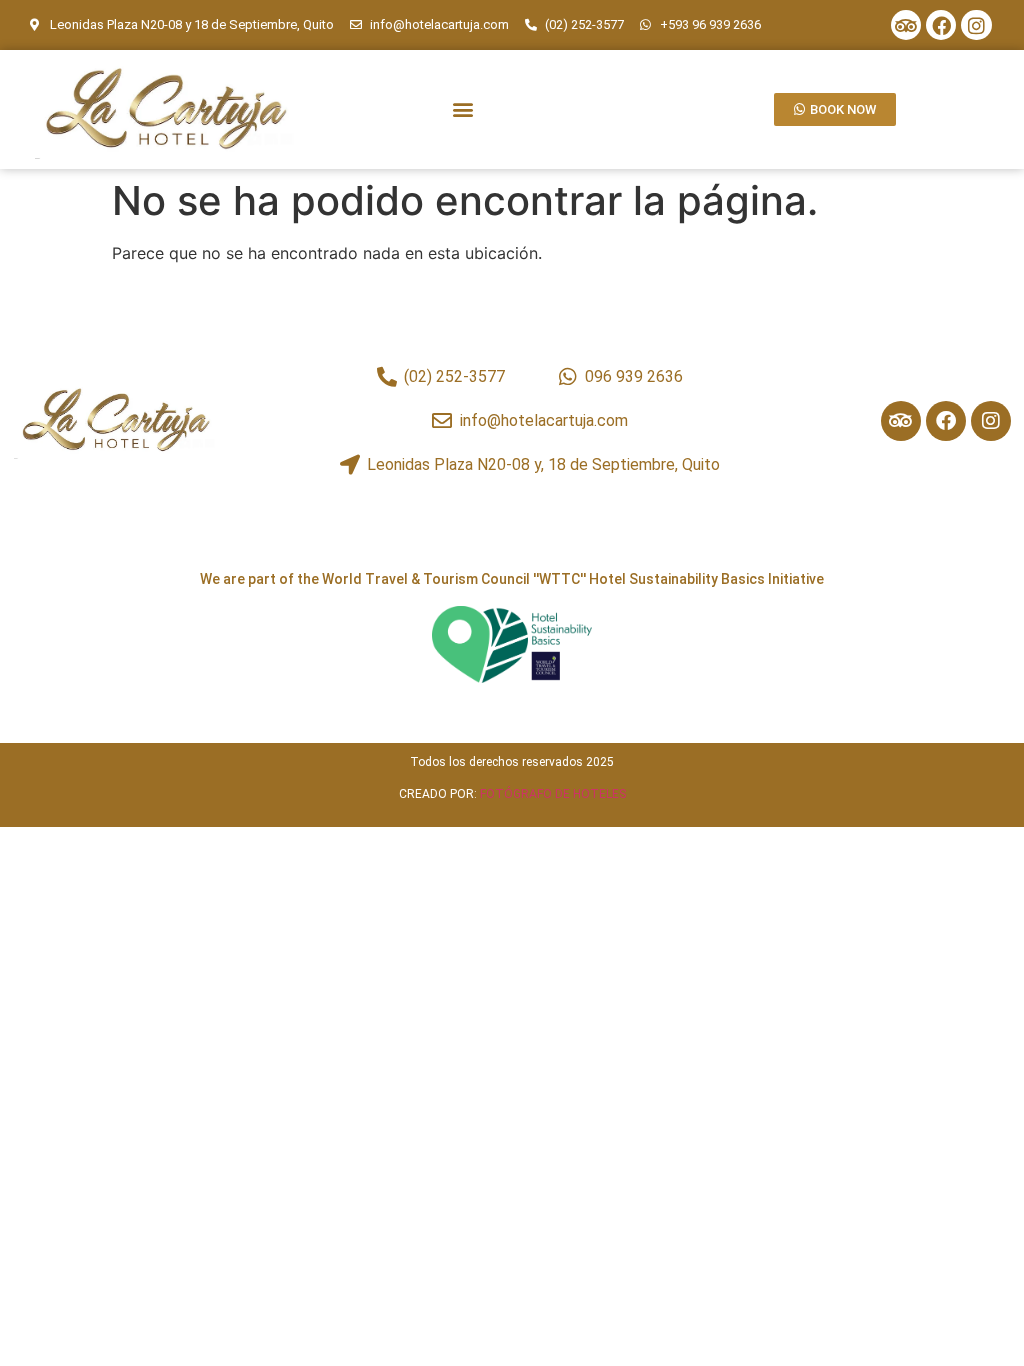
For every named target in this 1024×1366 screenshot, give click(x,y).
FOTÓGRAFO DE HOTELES (553, 794)
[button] (462, 109)
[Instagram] (976, 25)
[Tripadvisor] (906, 25)
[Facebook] (941, 25)
